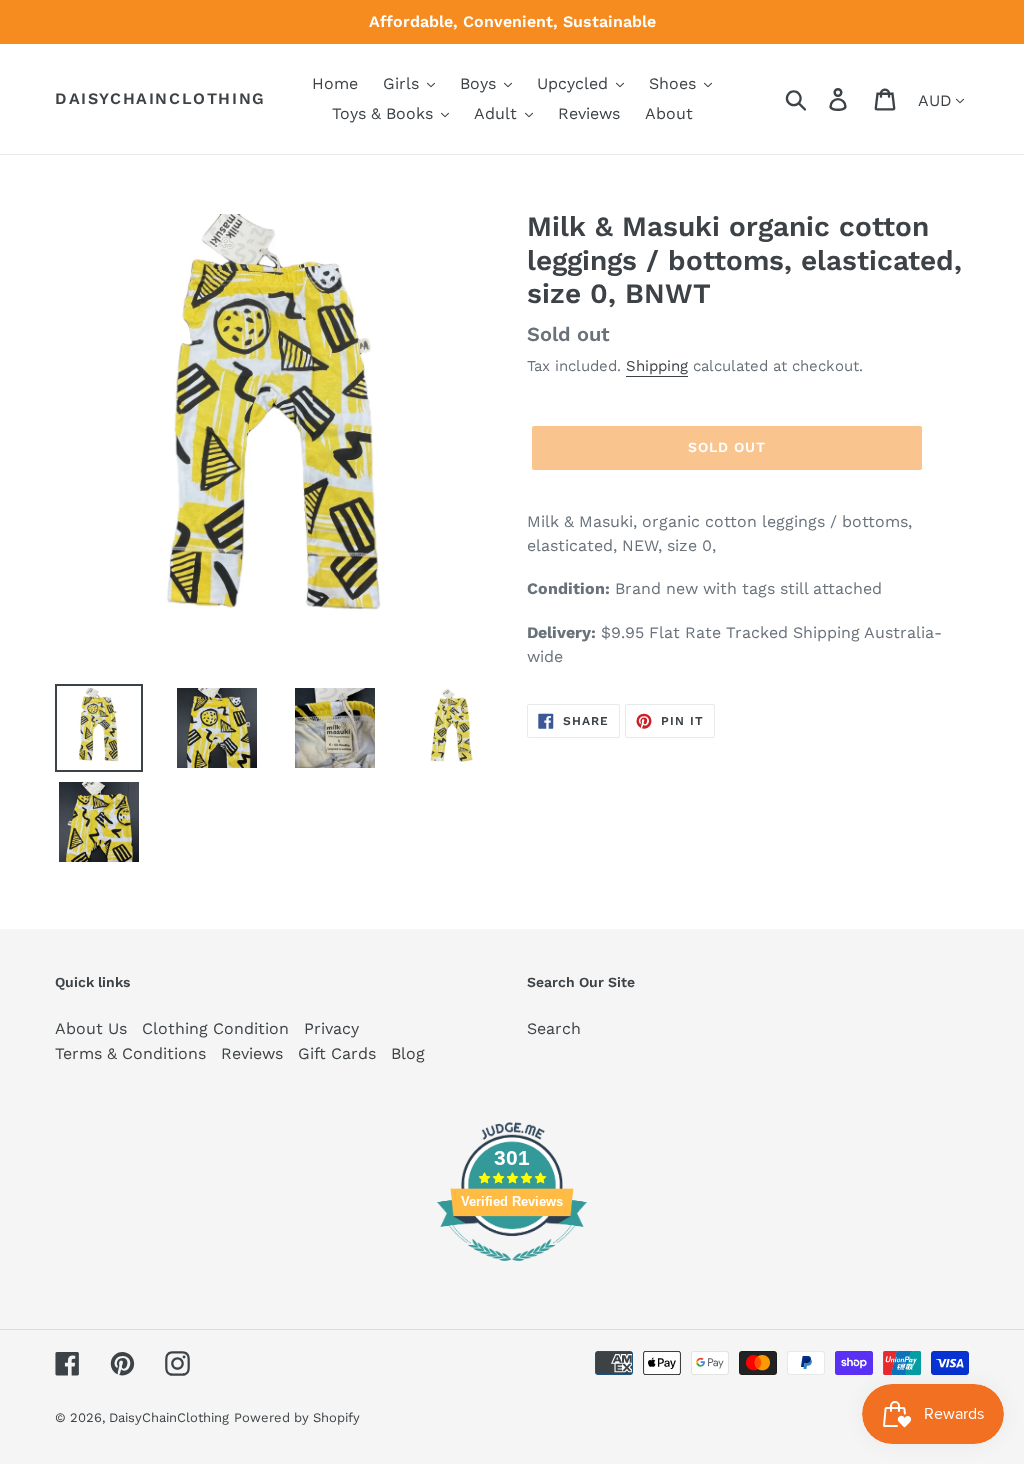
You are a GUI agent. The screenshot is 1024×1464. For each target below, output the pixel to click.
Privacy (331, 1028)
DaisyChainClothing (160, 98)
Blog (408, 1053)
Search (554, 1028)
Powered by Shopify (297, 1417)
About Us (91, 1028)
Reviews (252, 1053)
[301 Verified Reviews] (512, 1271)
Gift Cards (337, 1053)
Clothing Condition (215, 1028)
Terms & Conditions (130, 1053)
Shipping (657, 366)
